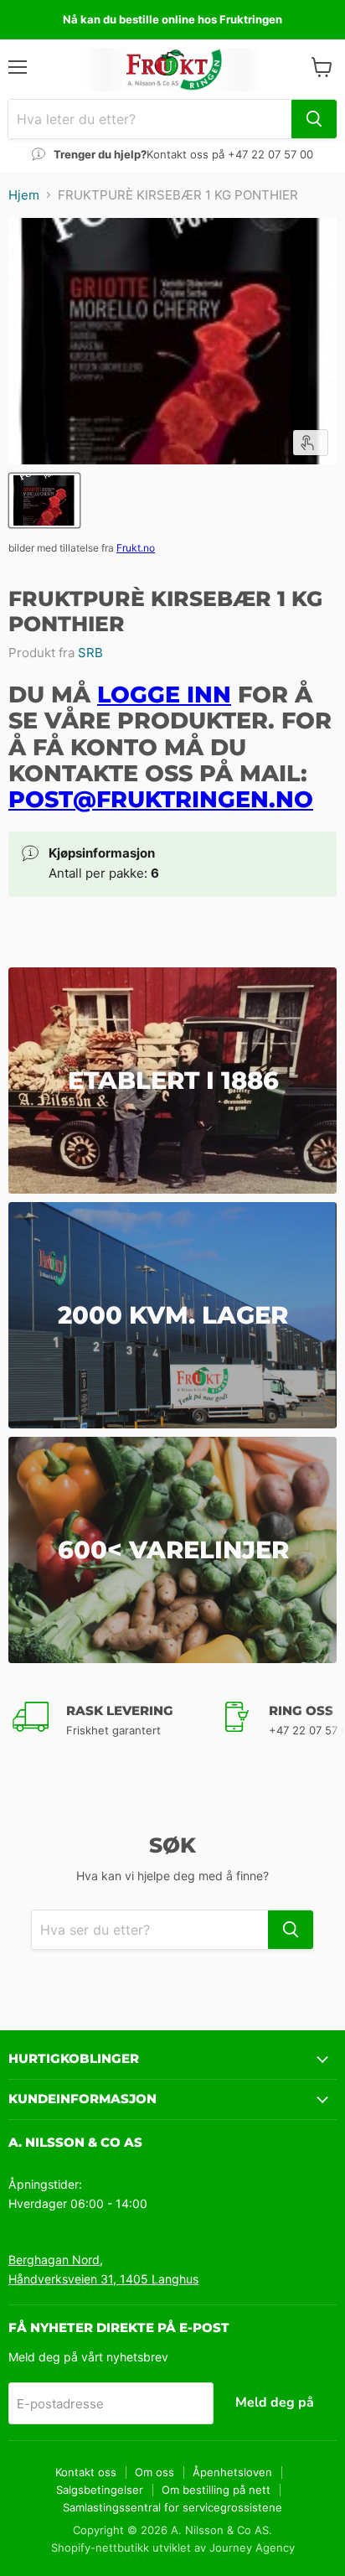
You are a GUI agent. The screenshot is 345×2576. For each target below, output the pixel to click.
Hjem (24, 195)
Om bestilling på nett (216, 2490)
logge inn (164, 695)
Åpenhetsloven (232, 2472)
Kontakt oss (86, 2472)
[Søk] (314, 119)
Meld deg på (275, 2402)
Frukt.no (136, 548)
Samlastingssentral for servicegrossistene (172, 2507)
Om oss (154, 2472)
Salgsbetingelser (100, 2490)
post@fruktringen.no (161, 799)
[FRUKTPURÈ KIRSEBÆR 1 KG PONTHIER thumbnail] (44, 500)
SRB (90, 653)
